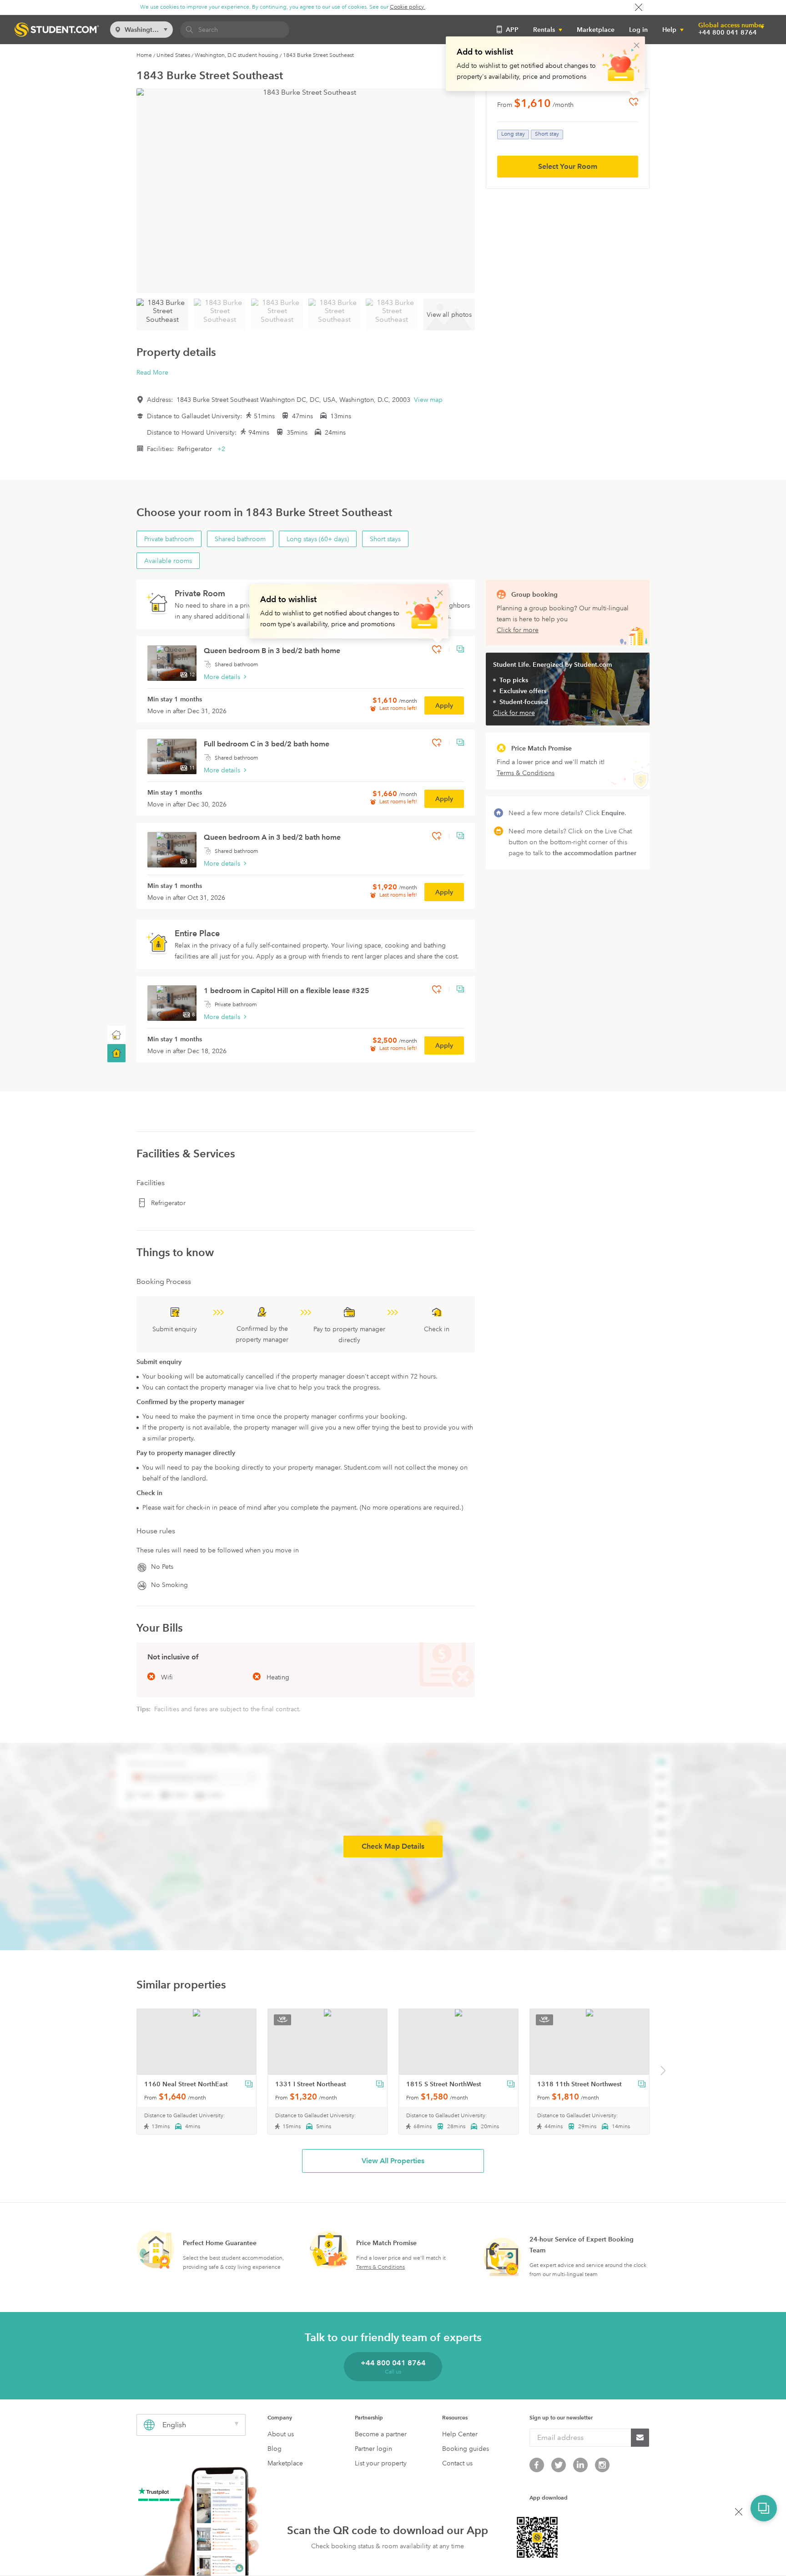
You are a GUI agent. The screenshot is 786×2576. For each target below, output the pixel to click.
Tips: (144, 1709)
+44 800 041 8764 (728, 32)
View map (428, 400)
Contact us (457, 2463)
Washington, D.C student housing (237, 55)
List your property (381, 2463)
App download (549, 2497)
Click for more (518, 630)
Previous (124, 2072)
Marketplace (596, 30)
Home (144, 55)
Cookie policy (408, 7)
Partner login (373, 2449)
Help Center (460, 2434)
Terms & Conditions (380, 2267)
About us (281, 2434)
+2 (221, 449)
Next (663, 2072)
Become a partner (381, 2434)
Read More (152, 372)
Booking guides (466, 2449)
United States (173, 55)
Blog (275, 2449)
